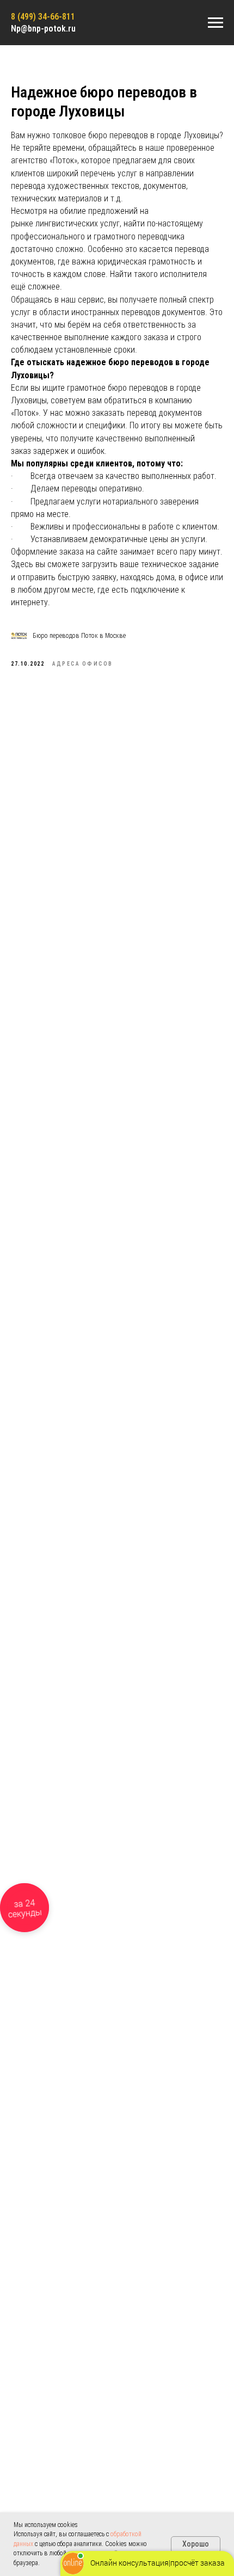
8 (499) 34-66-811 (43, 17)
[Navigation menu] (215, 23)
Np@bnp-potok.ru (43, 29)
